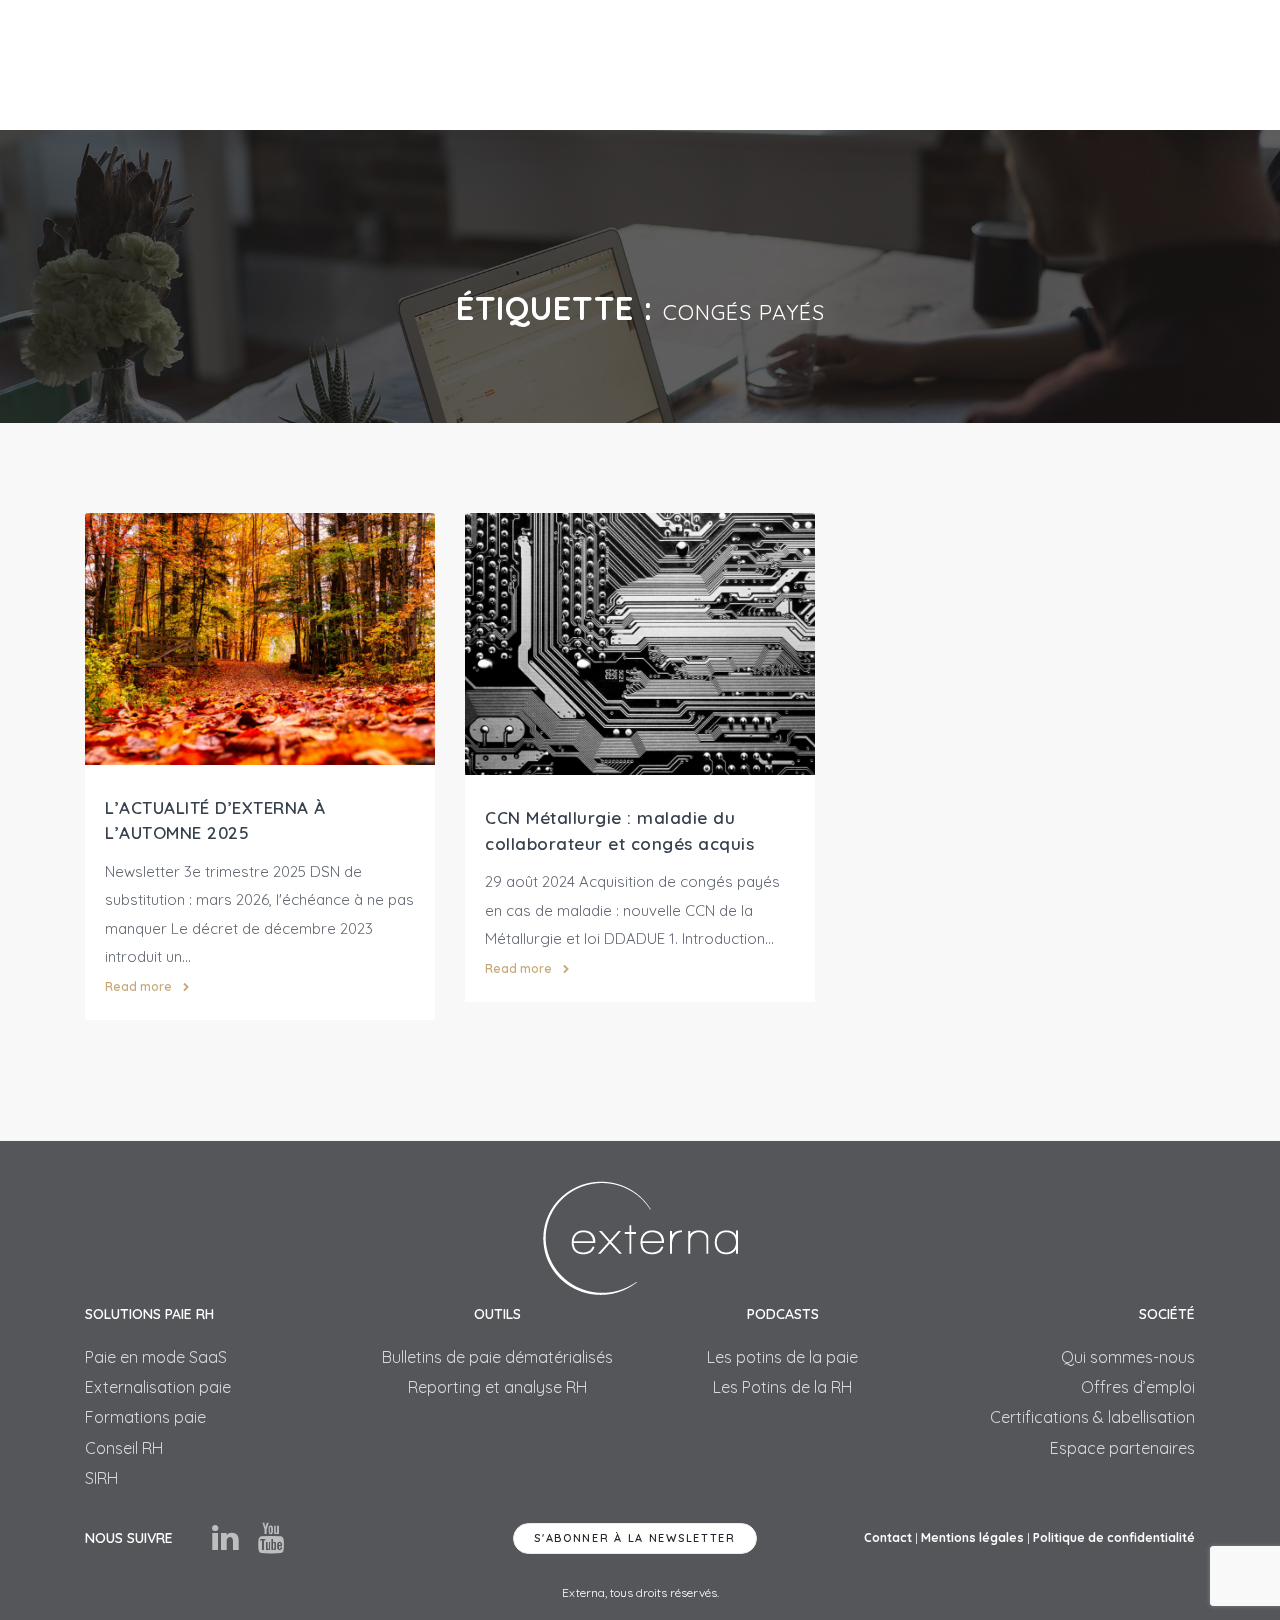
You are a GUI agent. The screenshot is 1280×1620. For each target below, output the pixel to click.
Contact (1116, 64)
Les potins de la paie (782, 1357)
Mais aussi (651, 64)
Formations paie (145, 1417)
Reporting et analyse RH (497, 1387)
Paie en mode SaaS (156, 1357)
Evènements (841, 64)
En (1186, 64)
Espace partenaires (1122, 1448)
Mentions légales (972, 1537)
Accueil (410, 64)
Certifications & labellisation (1092, 1417)
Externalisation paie (158, 1387)
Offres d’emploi (1138, 1387)
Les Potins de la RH (782, 1387)
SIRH (743, 64)
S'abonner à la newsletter (635, 1538)
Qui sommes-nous (1128, 1357)
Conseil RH (124, 1448)
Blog (1035, 64)
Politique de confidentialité (1114, 1537)
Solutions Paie (519, 64)
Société (952, 64)
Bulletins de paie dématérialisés (497, 1357)
